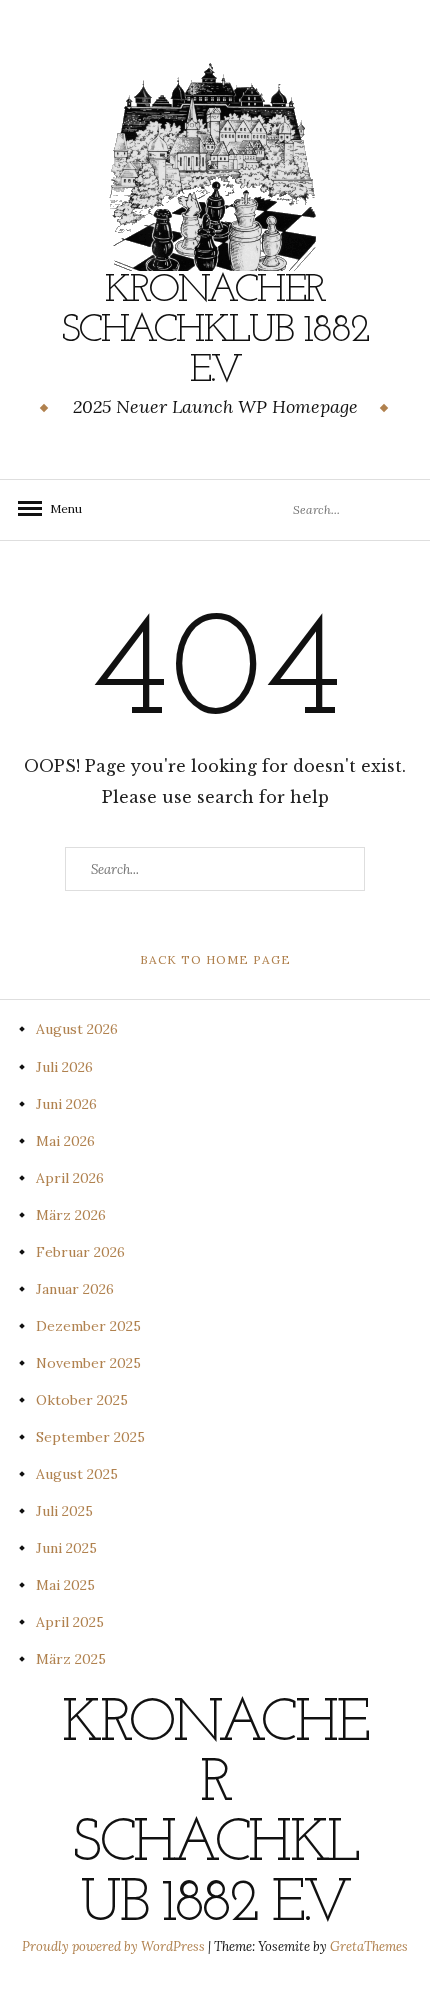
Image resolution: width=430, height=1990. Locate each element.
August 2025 (77, 1474)
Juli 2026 (64, 1067)
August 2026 (77, 1029)
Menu (60, 508)
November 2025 (88, 1363)
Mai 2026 (65, 1141)
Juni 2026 (66, 1104)
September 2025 (90, 1437)
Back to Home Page (215, 959)
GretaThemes (369, 1946)
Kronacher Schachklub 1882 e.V (215, 331)
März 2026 (71, 1215)
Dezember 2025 (88, 1326)
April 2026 (70, 1178)
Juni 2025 (66, 1548)
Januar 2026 (75, 1289)
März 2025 (71, 1659)
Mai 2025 (65, 1585)
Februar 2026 (80, 1252)
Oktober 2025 (82, 1400)
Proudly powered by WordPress (115, 1946)
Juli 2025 (64, 1511)
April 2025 (70, 1622)
